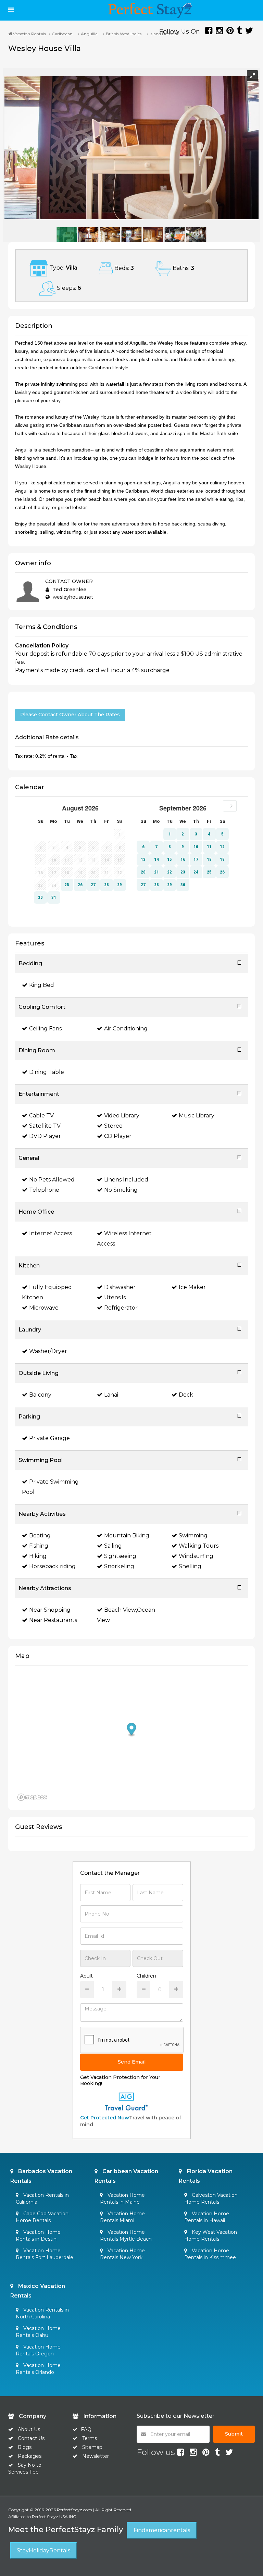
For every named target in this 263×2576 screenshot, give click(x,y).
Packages (30, 2456)
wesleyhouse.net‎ (73, 597)
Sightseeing (120, 1556)
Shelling (190, 1566)
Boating (40, 1535)
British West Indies (124, 34)
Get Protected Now (105, 2118)
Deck (186, 1395)
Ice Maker (192, 1287)
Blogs (25, 2447)
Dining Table (47, 1072)
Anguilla (89, 34)
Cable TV (41, 1116)
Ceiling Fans (45, 1029)
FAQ (86, 2429)
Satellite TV (45, 1126)
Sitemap (92, 2447)
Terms (90, 2438)
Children (146, 1976)
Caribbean (62, 34)
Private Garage (49, 1438)
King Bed (42, 985)
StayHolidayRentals (43, 2550)
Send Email (132, 2062)
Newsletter (96, 2456)
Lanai (111, 1395)
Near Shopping (50, 1610)
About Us (28, 2429)
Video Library (122, 1116)
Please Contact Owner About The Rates (70, 715)
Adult (86, 1976)
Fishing (39, 1546)
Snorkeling (119, 1566)
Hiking (38, 1556)
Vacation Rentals (29, 34)
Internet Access (51, 1233)
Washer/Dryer (48, 1351)
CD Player (118, 1136)
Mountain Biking (127, 1535)
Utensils (115, 1297)
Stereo (113, 1126)
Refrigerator (121, 1308)
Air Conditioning (126, 1029)
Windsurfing (196, 1556)
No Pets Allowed (52, 1180)
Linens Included (126, 1180)
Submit (234, 2434)
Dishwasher (120, 1287)
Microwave (44, 1308)
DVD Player (45, 1136)
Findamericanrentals (162, 2530)
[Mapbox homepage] (32, 1797)
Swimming (193, 1535)
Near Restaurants (53, 1620)
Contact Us (31, 2438)
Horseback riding (52, 1566)
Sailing (113, 1546)
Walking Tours (199, 1546)
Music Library (197, 1116)
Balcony (40, 1395)
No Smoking (121, 1190)
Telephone (44, 1190)
